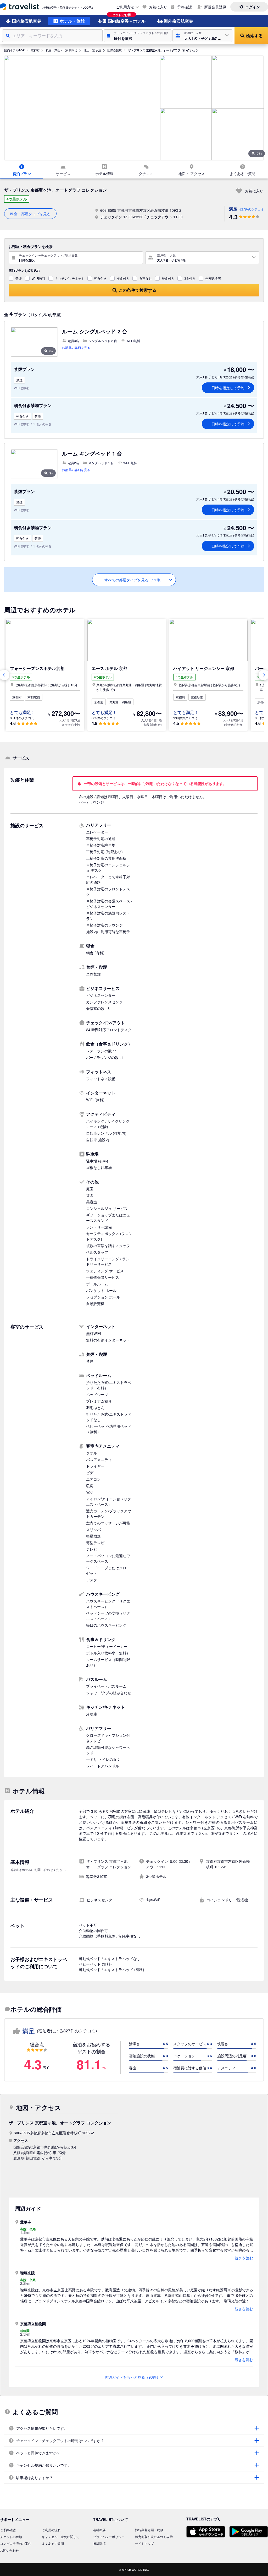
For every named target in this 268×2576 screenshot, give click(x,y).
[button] (138, 36)
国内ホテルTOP (14, 50)
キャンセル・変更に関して (61, 2537)
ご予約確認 (8, 2530)
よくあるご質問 (53, 2543)
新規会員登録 (215, 7)
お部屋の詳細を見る (76, 347)
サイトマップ (144, 2543)
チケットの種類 (11, 2537)
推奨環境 (99, 2543)
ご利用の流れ (51, 2530)
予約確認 (185, 7)
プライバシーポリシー (109, 2537)
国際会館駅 (115, 50)
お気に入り (158, 7)
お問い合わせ (9, 2550)
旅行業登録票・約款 (149, 2530)
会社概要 (99, 2530)
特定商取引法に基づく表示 (154, 2537)
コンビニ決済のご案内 (16, 2543)
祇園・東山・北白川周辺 (62, 50)
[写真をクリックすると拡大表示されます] (82, 108)
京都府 (35, 50)
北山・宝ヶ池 (92, 50)
